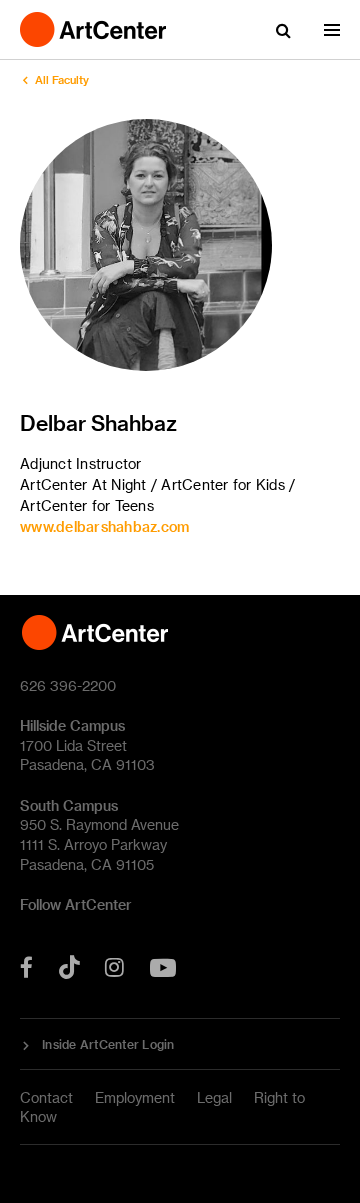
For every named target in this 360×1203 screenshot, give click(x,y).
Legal (214, 1097)
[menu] (332, 30)
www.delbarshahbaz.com (104, 526)
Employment (135, 1097)
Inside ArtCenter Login (108, 1044)
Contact (46, 1097)
